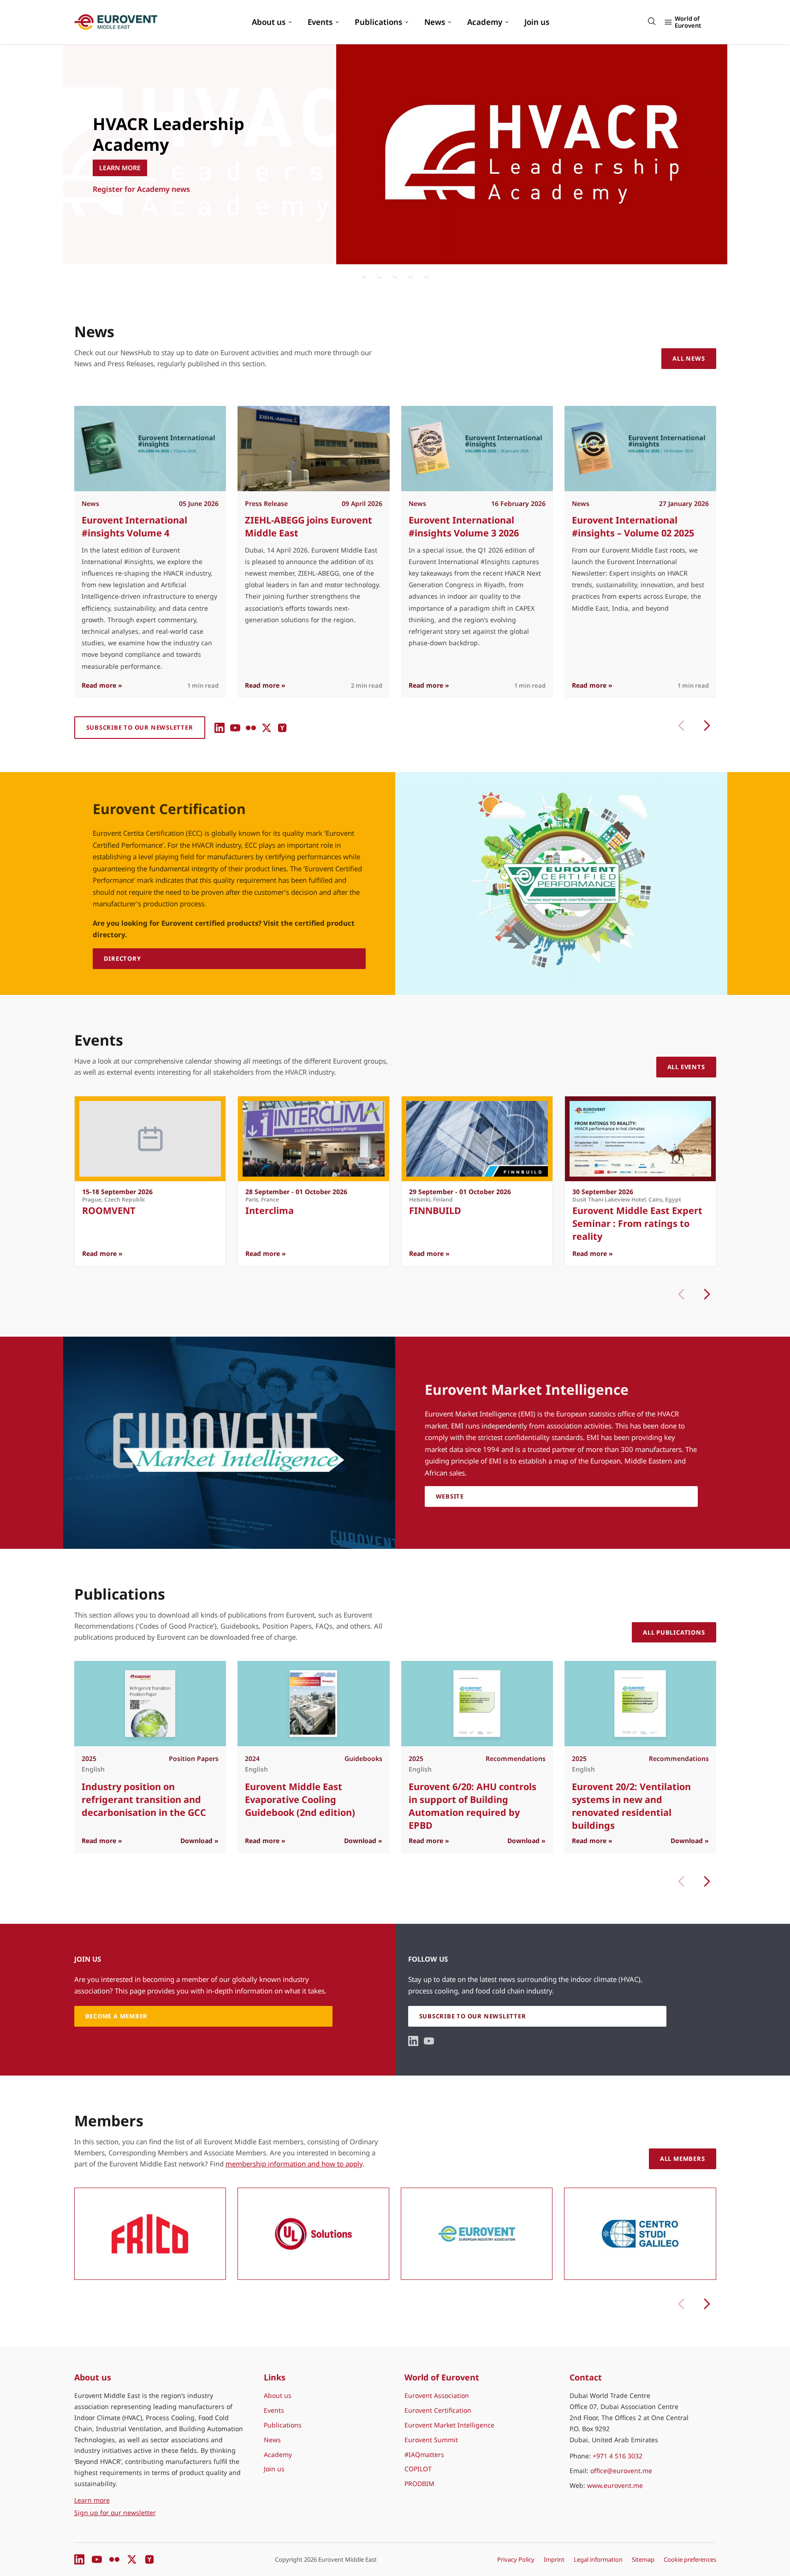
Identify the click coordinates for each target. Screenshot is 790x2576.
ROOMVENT (109, 1211)
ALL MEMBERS (683, 2159)
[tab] (364, 275)
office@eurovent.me (621, 2471)
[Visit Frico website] (150, 2234)
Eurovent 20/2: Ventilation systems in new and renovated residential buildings (631, 1806)
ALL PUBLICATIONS (674, 1632)
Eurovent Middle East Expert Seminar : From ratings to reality (637, 1223)
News (435, 22)
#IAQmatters (424, 2454)
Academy (485, 22)
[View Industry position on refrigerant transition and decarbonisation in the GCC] (150, 1704)
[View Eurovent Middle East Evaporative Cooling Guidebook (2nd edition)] (313, 1704)
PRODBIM (419, 2484)
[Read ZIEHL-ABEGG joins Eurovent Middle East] (313, 449)
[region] (395, 154)
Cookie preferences (690, 2559)
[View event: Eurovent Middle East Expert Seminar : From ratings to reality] (640, 1139)
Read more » (102, 685)
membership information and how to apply (294, 2164)
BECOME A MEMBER (117, 2016)
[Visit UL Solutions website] (313, 2234)
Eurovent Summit (431, 2440)
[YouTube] (235, 728)
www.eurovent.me (615, 2485)
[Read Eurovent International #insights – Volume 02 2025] (640, 449)
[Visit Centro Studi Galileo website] (640, 2234)
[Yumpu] (282, 728)
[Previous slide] (681, 726)
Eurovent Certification (438, 2410)
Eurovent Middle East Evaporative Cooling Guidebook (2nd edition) (300, 1800)
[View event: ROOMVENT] (150, 1139)
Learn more (135, 2500)
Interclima (270, 1211)
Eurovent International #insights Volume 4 (134, 527)
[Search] (652, 21)
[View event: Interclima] (313, 1139)
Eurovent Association (437, 2395)
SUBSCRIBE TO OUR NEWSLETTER (140, 727)
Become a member (126, 210)
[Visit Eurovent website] (477, 2234)
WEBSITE (450, 1496)
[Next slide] (707, 1294)
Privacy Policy (516, 2559)
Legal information (598, 2559)
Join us (537, 22)
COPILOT (418, 2469)
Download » (199, 1841)
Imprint (554, 2559)
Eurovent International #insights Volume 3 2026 (463, 527)
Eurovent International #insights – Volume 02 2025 (633, 527)
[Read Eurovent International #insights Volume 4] (150, 449)
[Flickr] (251, 728)
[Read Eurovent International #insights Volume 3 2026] (477, 449)
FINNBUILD (435, 1211)
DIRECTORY (122, 958)
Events (320, 22)
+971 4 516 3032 (618, 2456)
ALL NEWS (689, 358)
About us (269, 22)
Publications (378, 22)
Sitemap (643, 2559)
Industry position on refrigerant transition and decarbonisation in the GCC (144, 1800)
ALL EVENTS (686, 1067)
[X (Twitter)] (267, 728)
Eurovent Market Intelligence (449, 2425)
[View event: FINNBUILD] (477, 1139)
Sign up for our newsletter (115, 2513)
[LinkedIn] (220, 728)
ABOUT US (115, 188)
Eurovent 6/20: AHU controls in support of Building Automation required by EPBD (472, 1806)
